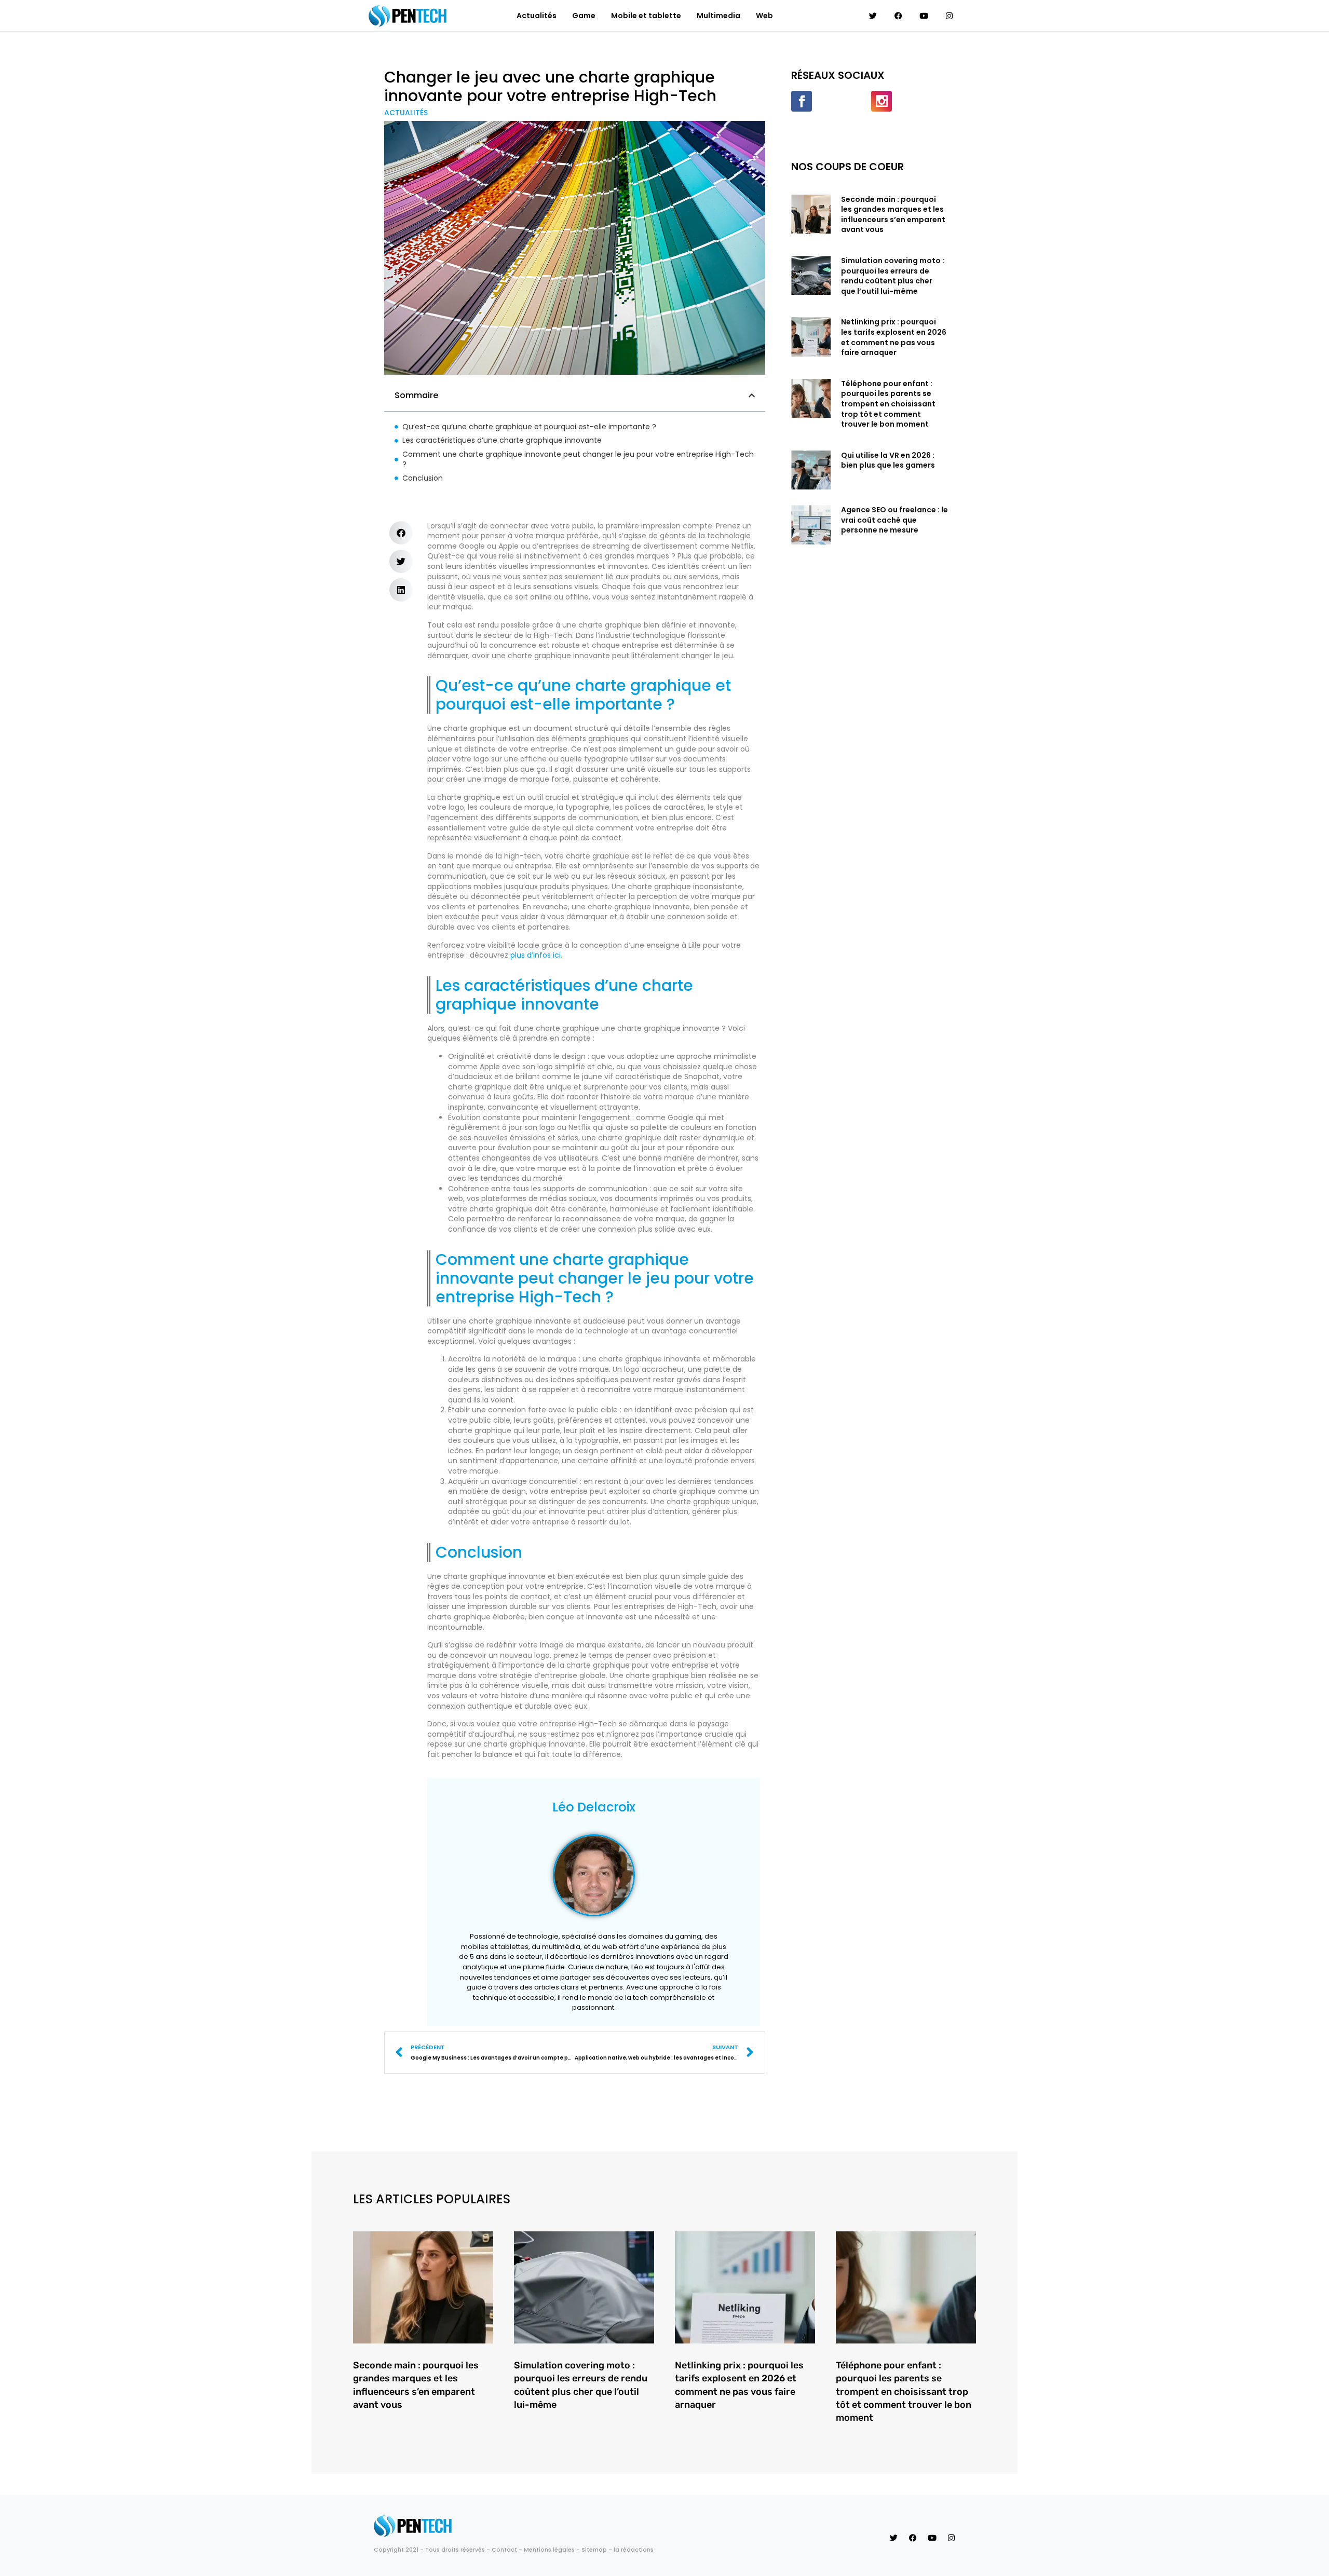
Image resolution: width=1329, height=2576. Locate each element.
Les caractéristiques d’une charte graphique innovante (502, 440)
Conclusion (423, 478)
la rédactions (634, 2550)
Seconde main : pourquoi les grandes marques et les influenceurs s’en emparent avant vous (893, 215)
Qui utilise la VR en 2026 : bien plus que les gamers (888, 460)
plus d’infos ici (535, 955)
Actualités (537, 16)
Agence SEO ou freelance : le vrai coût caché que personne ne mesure (894, 520)
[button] (752, 396)
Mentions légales (549, 2550)
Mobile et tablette (646, 16)
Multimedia (718, 16)
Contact (504, 2550)
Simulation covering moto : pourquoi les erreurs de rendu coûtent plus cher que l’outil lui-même (893, 276)
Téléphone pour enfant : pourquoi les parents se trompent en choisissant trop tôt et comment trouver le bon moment (888, 404)
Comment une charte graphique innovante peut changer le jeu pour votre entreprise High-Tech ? (578, 460)
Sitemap (594, 2550)
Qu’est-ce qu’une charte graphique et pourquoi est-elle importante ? (529, 427)
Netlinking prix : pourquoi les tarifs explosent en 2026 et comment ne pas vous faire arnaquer (894, 337)
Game (584, 16)
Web (764, 16)
